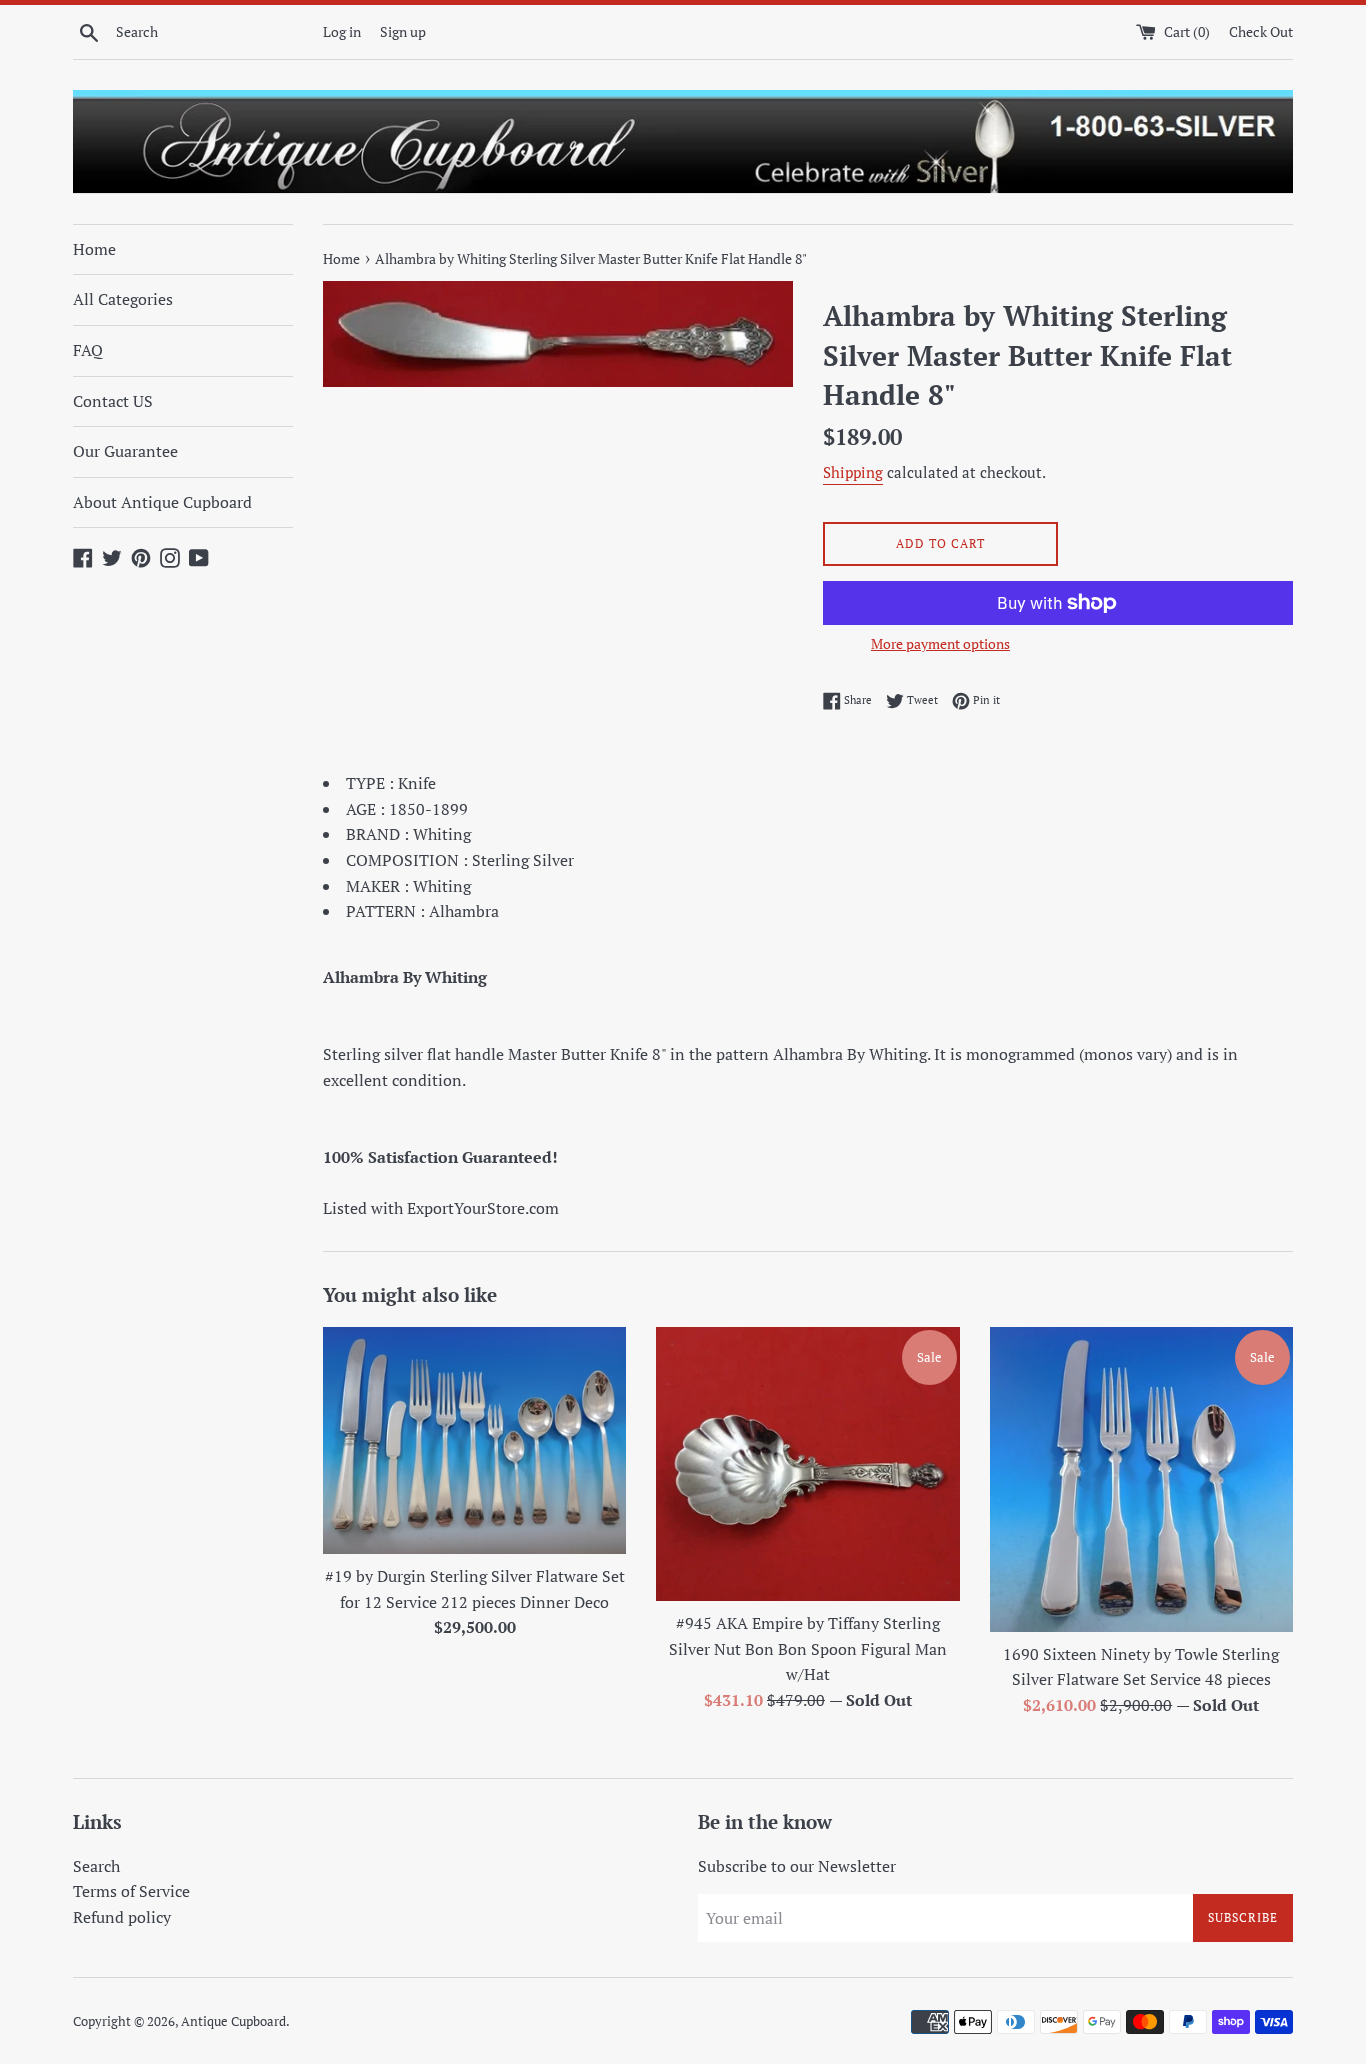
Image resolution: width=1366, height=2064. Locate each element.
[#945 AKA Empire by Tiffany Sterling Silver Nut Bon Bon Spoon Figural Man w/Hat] (807, 1464)
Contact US (113, 401)
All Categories (123, 299)
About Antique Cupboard (162, 502)
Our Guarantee (125, 451)
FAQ (88, 350)
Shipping (853, 472)
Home (94, 249)
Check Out (1261, 31)
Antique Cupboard (233, 2021)
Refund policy (122, 1917)
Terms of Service (131, 1891)
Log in (342, 31)
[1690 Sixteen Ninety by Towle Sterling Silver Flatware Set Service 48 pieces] (1141, 1479)
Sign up (403, 31)
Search (96, 1866)
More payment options (940, 643)
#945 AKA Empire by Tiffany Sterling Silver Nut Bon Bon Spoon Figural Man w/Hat (808, 1648)
